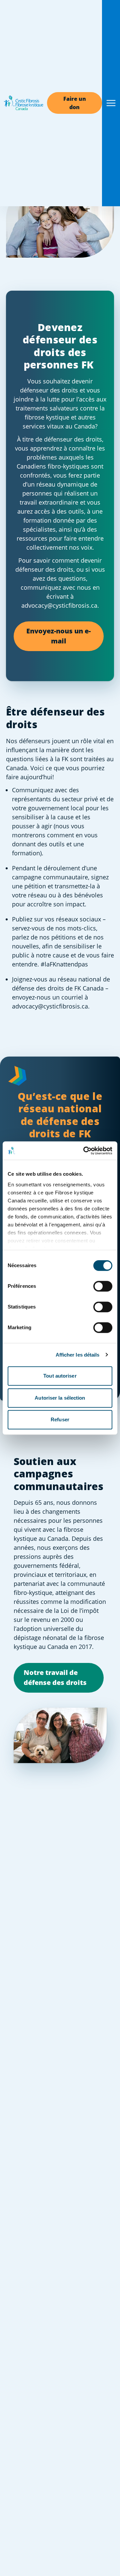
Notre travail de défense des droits (55, 1677)
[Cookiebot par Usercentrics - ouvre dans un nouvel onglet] (85, 1151)
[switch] (103, 1286)
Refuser (60, 1419)
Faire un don (75, 103)
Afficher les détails (78, 1355)
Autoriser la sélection (60, 1398)
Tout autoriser (60, 1376)
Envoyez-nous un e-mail (58, 636)
